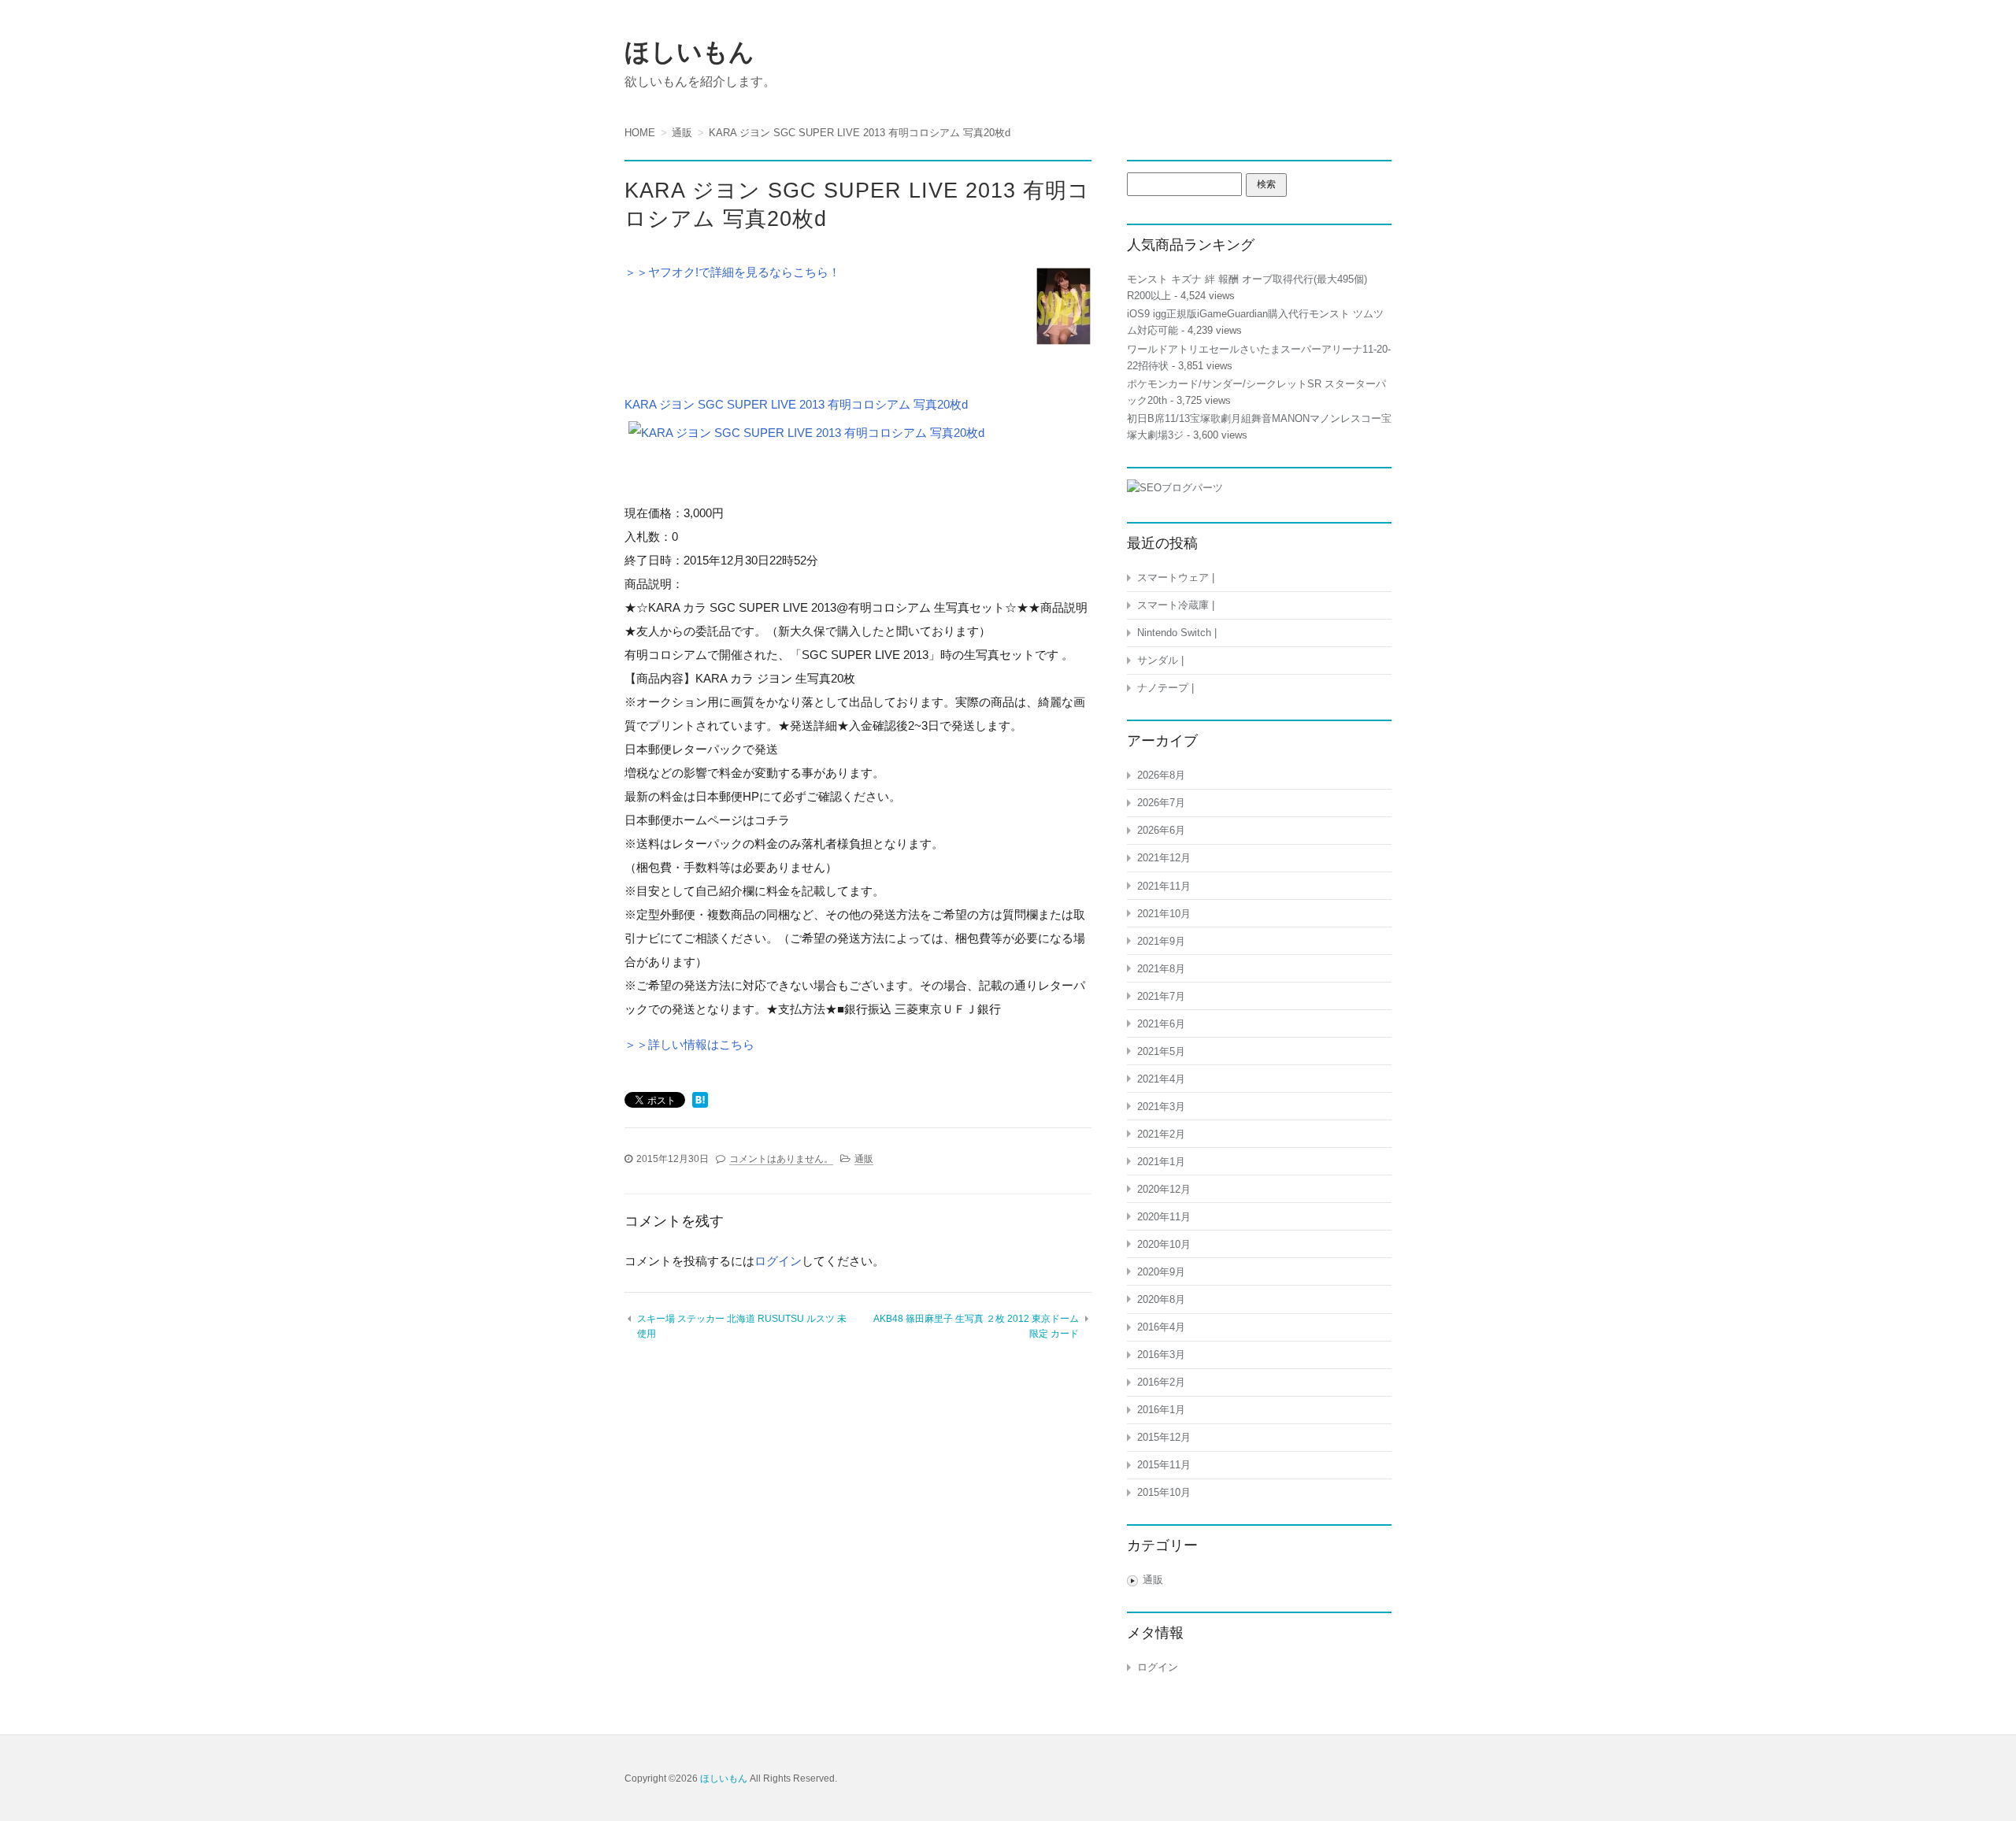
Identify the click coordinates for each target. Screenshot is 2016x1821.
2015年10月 (1164, 1492)
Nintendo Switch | (1177, 633)
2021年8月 (1161, 969)
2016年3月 (1161, 1355)
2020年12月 (1164, 1189)
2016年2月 (1161, 1382)
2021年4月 (1161, 1079)
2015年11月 (1164, 1465)
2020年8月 (1161, 1299)
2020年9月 (1161, 1272)
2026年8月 (1161, 775)
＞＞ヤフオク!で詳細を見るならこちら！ (732, 272)
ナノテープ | (1165, 688)
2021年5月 (1161, 1051)
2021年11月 (1164, 886)
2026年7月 (1161, 803)
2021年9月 (1161, 941)
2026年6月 (1161, 830)
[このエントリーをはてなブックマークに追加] (700, 1101)
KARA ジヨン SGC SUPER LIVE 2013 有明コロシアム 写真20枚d (796, 404)
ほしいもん (689, 52)
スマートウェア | (1176, 577)
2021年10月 (1164, 914)
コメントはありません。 (781, 1159)
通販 (864, 1159)
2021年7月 (1161, 996)
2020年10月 (1164, 1244)
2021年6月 (1161, 1024)
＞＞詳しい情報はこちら (689, 1044)
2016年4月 (1161, 1327)
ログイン (778, 1261)
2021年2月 (1161, 1134)
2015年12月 (1164, 1437)
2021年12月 (1164, 858)
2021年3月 (1161, 1107)
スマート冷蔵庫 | (1176, 605)
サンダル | (1160, 660)
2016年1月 (1161, 1410)
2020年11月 (1164, 1217)
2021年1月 (1161, 1162)
